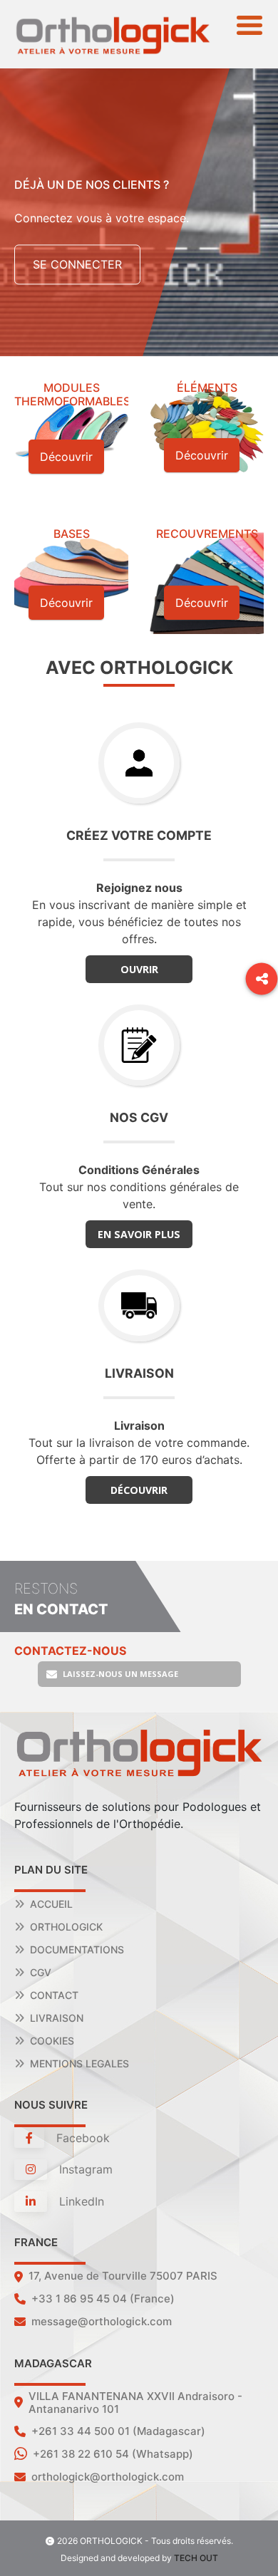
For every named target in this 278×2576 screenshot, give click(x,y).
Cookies (52, 2041)
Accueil (51, 1904)
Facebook (81, 2138)
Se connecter (77, 265)
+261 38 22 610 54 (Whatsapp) (113, 2454)
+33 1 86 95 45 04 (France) (103, 2299)
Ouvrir (139, 969)
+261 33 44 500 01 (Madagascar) (118, 2431)
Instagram (84, 2169)
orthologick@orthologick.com (108, 2477)
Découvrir (139, 1490)
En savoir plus (139, 1234)
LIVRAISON (57, 2018)
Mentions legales (79, 2063)
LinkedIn (80, 2201)
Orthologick (66, 1927)
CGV (41, 1972)
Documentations (77, 1949)
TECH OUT (196, 2558)
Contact (54, 1995)
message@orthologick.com (102, 2321)
